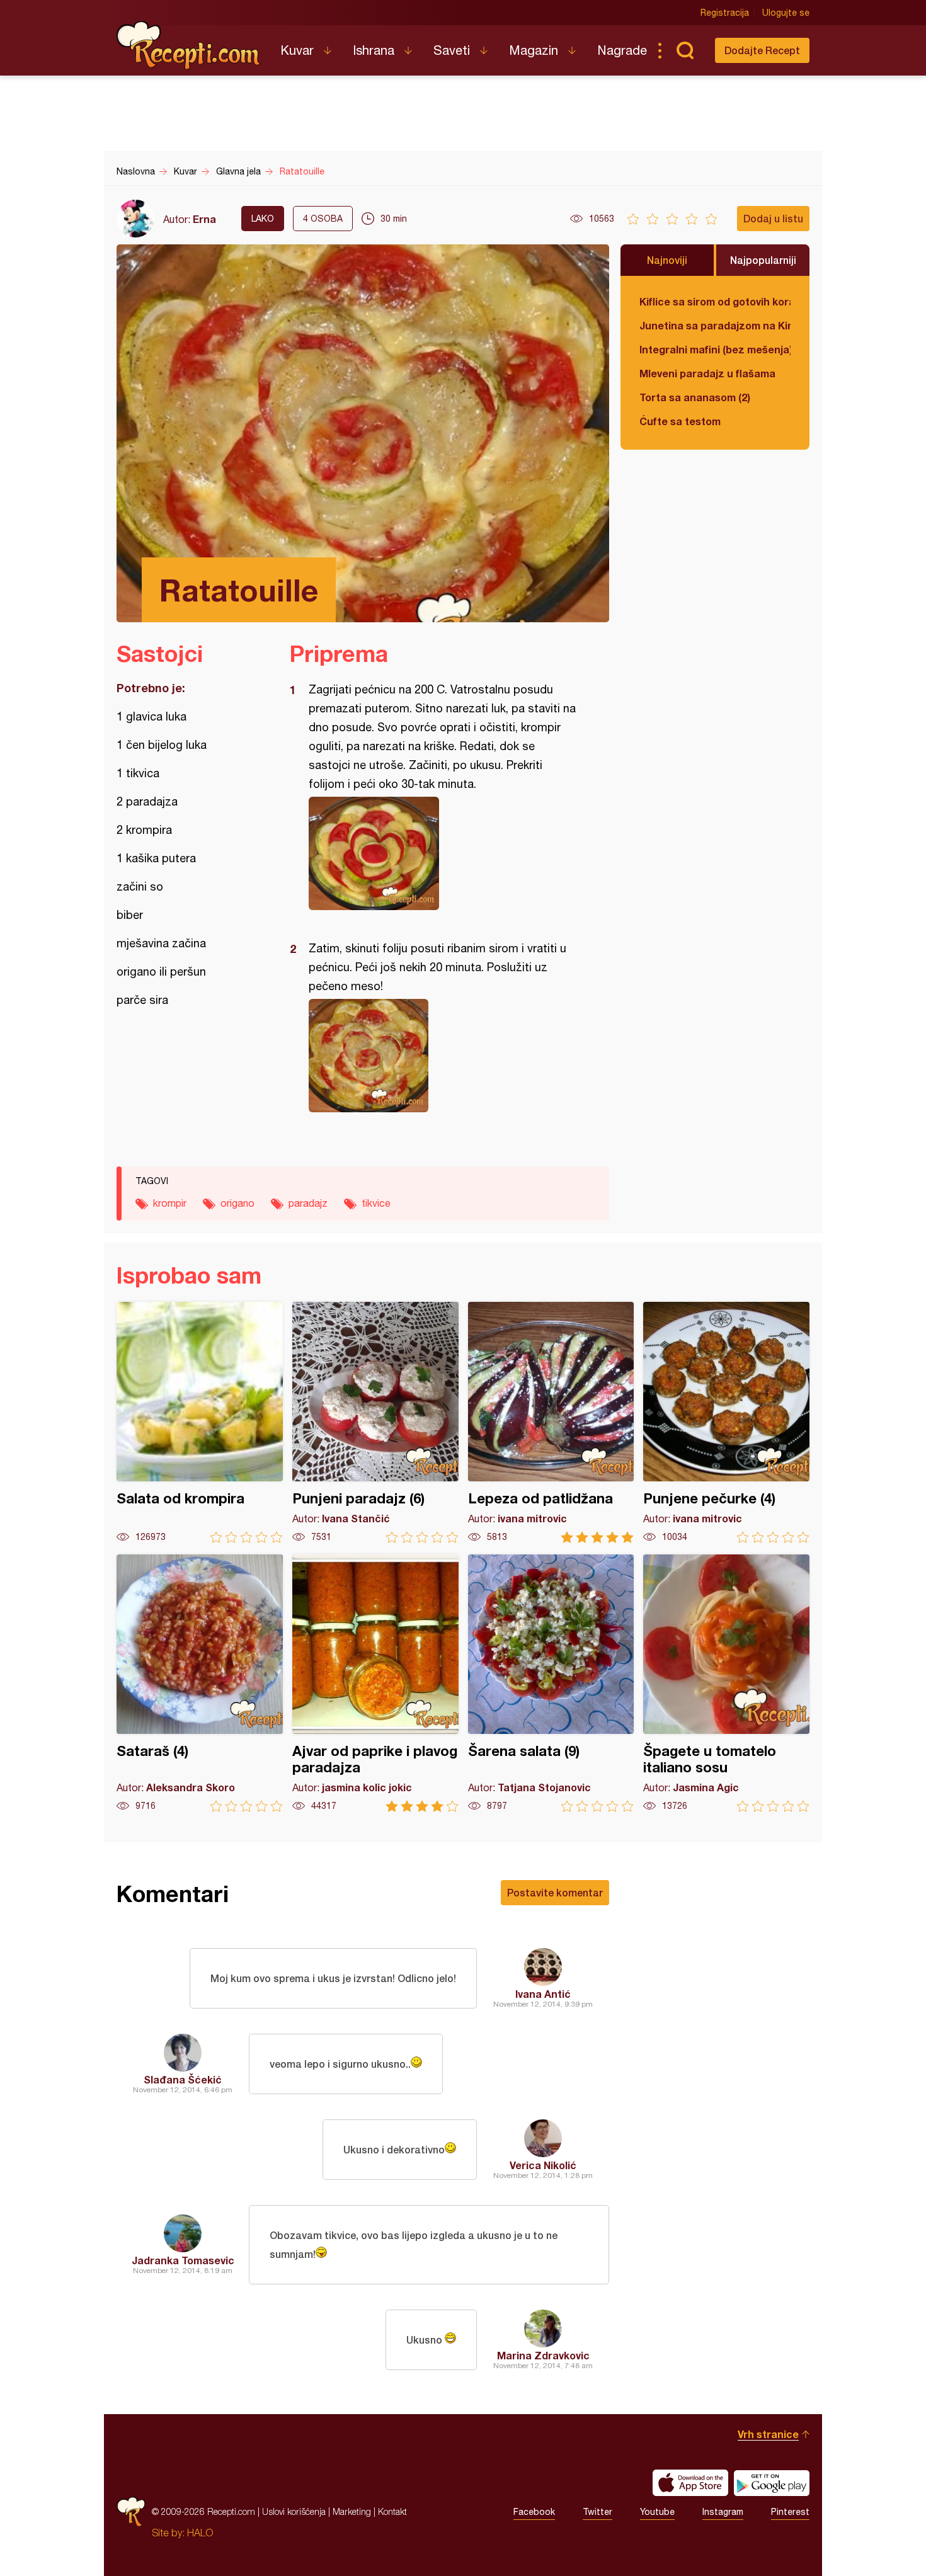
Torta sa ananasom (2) (695, 397)
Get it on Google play (772, 2483)
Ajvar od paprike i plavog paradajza (375, 1683)
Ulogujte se (786, 13)
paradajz (308, 1203)
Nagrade (622, 50)
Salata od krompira (200, 1422)
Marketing (352, 2511)
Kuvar (297, 50)
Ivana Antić (543, 1994)
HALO (200, 2533)
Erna (204, 219)
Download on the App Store (690, 2483)
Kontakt (392, 2511)
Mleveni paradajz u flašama (707, 373)
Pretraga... (685, 50)
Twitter (597, 2512)
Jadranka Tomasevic (183, 2260)
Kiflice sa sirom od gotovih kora (715, 301)
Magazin (534, 50)
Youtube (657, 2512)
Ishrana (374, 50)
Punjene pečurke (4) (726, 1422)
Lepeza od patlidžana (551, 1422)
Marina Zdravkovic (543, 2355)
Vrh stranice (768, 2434)
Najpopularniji (763, 260)
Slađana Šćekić (183, 2079)
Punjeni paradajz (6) (375, 1422)
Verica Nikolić (543, 2165)
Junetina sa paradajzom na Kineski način (715, 325)
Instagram (723, 2512)
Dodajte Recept (762, 50)
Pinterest (790, 2512)
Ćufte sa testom (680, 421)
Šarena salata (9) (551, 1683)
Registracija (725, 13)
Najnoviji (667, 260)
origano (237, 1203)
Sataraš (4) (200, 1683)
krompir (170, 1203)
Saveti (452, 50)
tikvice (376, 1203)
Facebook (534, 2512)
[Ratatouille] (443, 853)
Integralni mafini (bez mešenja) (715, 349)
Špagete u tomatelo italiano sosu (726, 1683)
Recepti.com (189, 45)
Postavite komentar (555, 1892)
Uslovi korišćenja (294, 2511)
